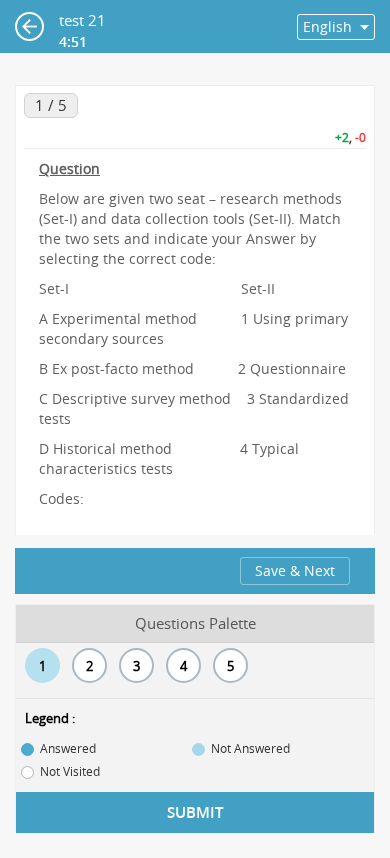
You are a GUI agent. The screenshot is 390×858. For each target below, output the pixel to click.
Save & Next (295, 570)
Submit (195, 812)
